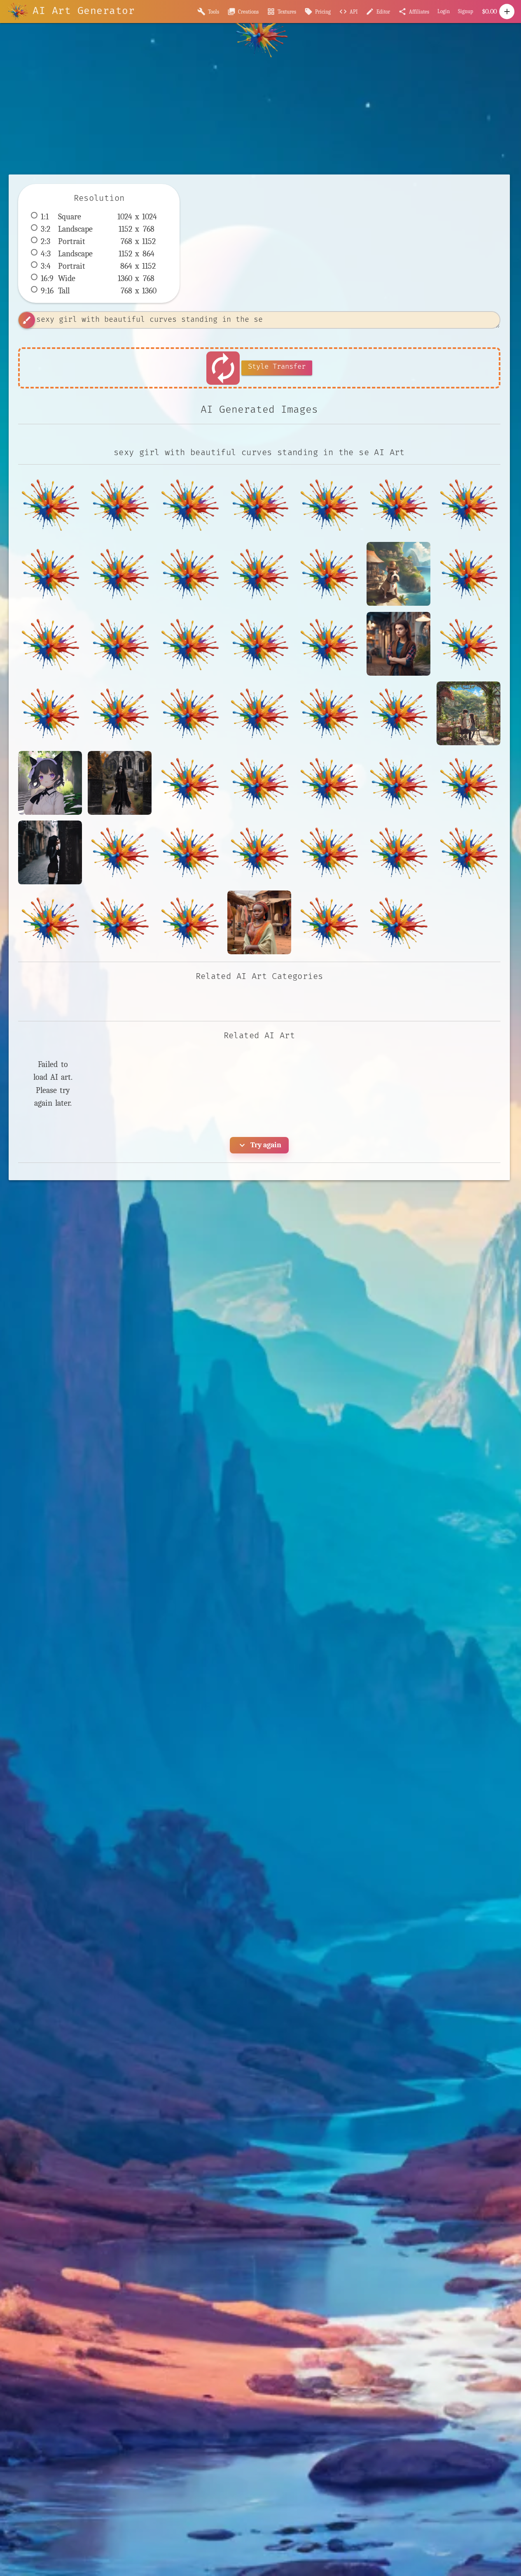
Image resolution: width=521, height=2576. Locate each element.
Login (444, 11)
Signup (466, 11)
